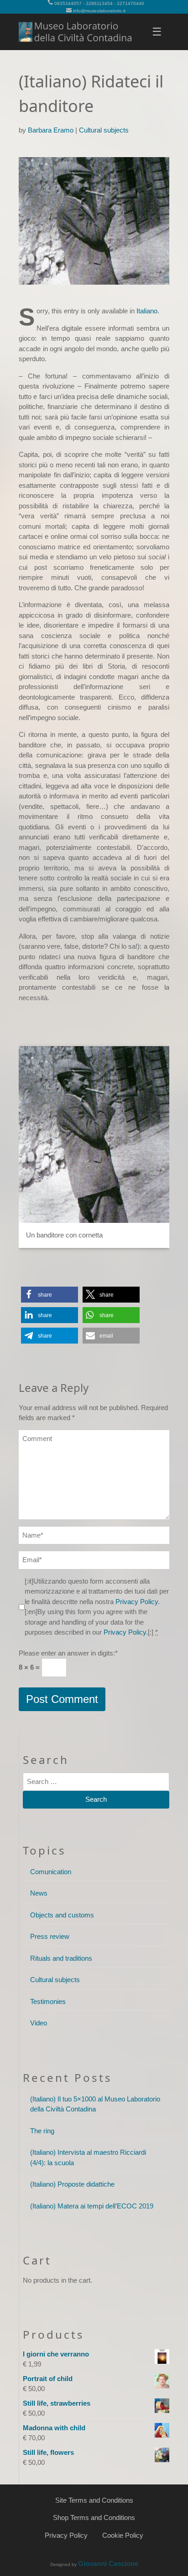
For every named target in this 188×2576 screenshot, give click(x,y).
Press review (50, 1936)
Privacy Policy (137, 1602)
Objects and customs (62, 1915)
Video (39, 2023)
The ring (42, 2131)
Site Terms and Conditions (94, 2500)
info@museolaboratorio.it (99, 11)
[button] (50, 1295)
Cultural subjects (104, 130)
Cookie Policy (123, 2535)
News (39, 1893)
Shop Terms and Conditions (94, 2517)
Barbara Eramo (51, 130)
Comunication (51, 1872)
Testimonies (48, 2001)
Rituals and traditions (61, 1958)
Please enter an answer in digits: (68, 1653)
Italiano (147, 311)
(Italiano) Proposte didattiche (72, 2184)
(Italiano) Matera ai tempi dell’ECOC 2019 (92, 2206)
